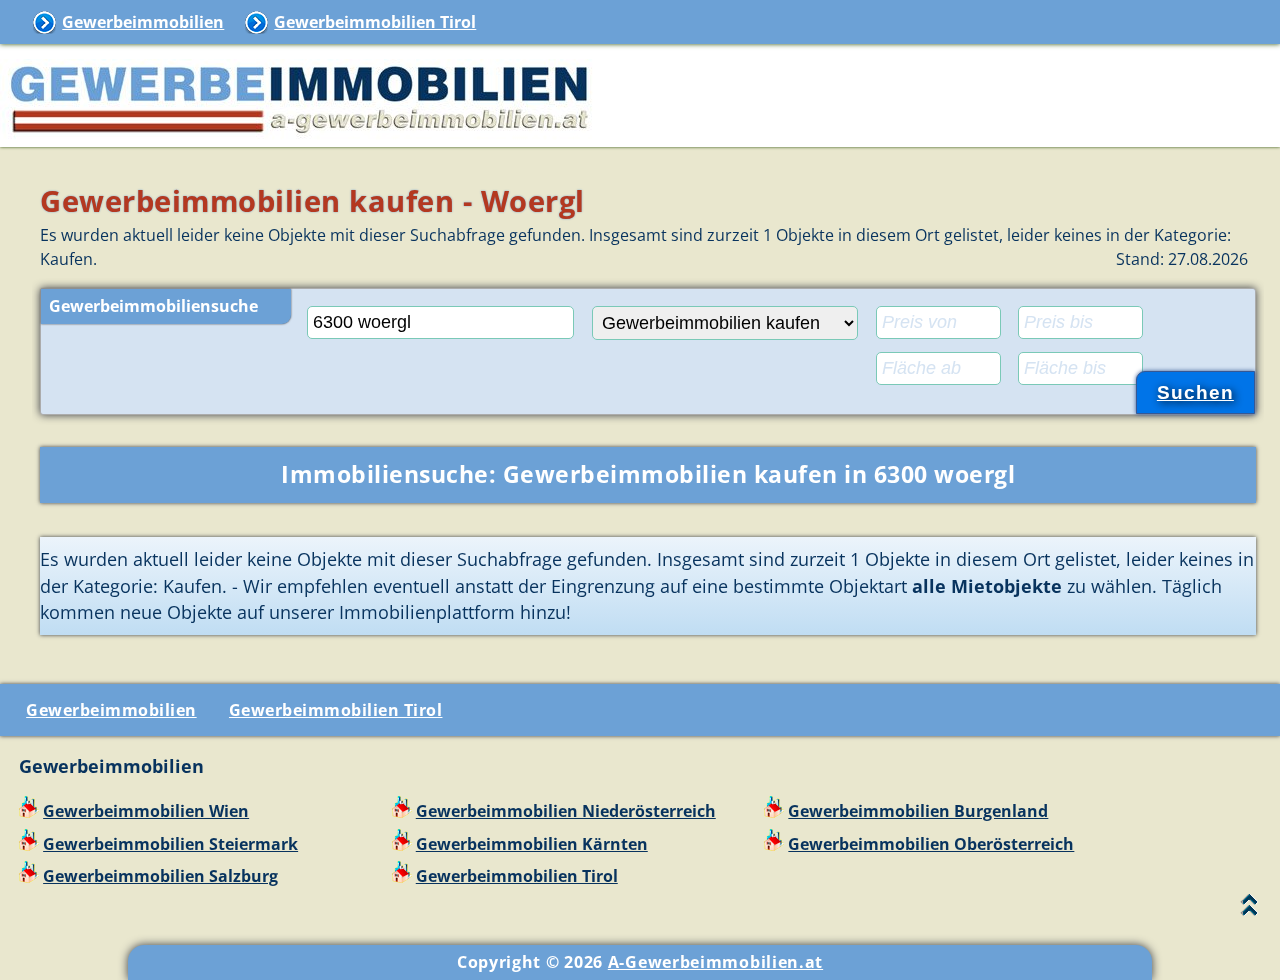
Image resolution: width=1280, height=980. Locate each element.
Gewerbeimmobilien (143, 22)
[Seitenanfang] (1249, 909)
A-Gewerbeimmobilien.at (715, 962)
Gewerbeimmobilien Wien (146, 811)
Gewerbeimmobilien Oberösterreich (931, 844)
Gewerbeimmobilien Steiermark (170, 844)
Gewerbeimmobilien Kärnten (532, 844)
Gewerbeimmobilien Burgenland (918, 811)
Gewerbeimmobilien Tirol (375, 22)
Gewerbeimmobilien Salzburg (160, 876)
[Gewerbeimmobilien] (300, 135)
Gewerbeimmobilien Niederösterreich (566, 811)
